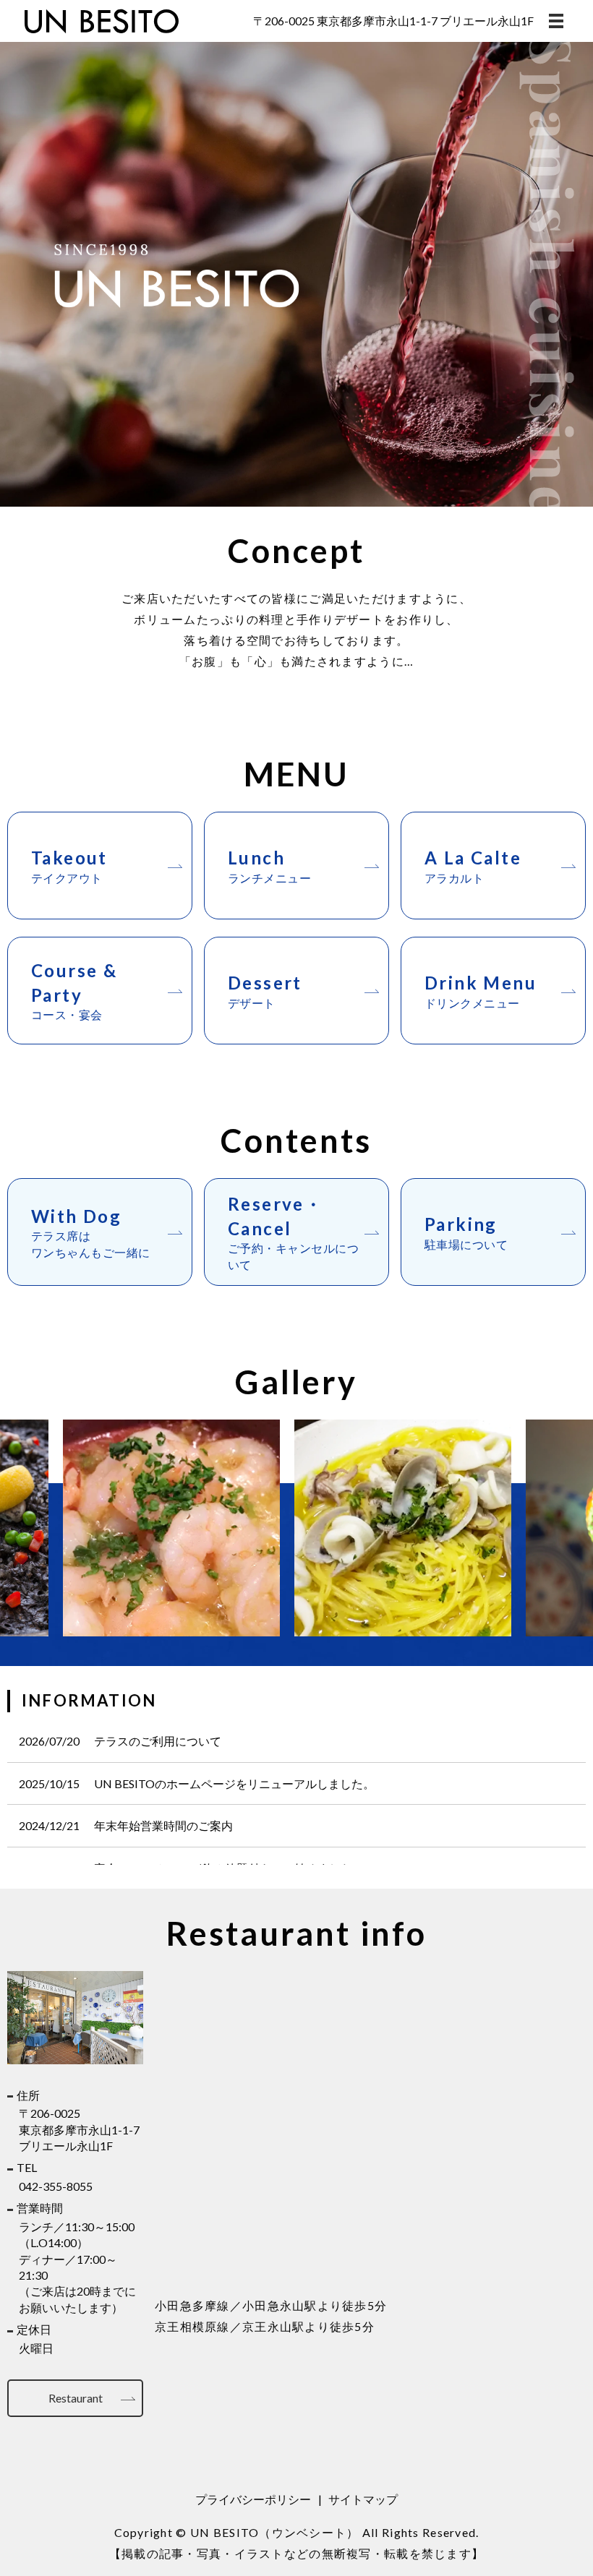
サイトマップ (363, 2499)
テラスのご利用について (158, 1741)
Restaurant (76, 2398)
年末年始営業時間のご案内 (163, 1825)
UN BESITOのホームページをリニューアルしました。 (234, 1783)
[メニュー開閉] (556, 21)
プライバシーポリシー (253, 2499)
